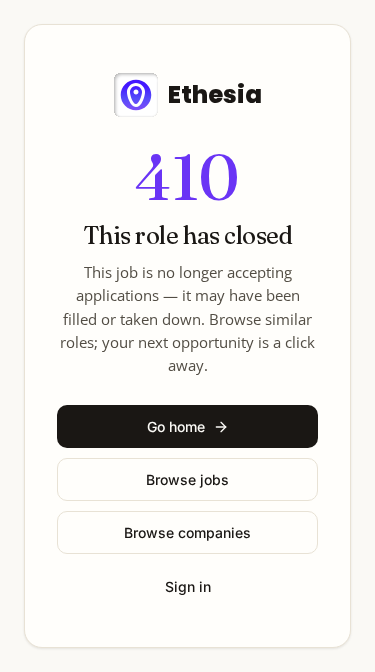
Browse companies (187, 532)
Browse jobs (187, 479)
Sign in (188, 586)
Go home (176, 426)
